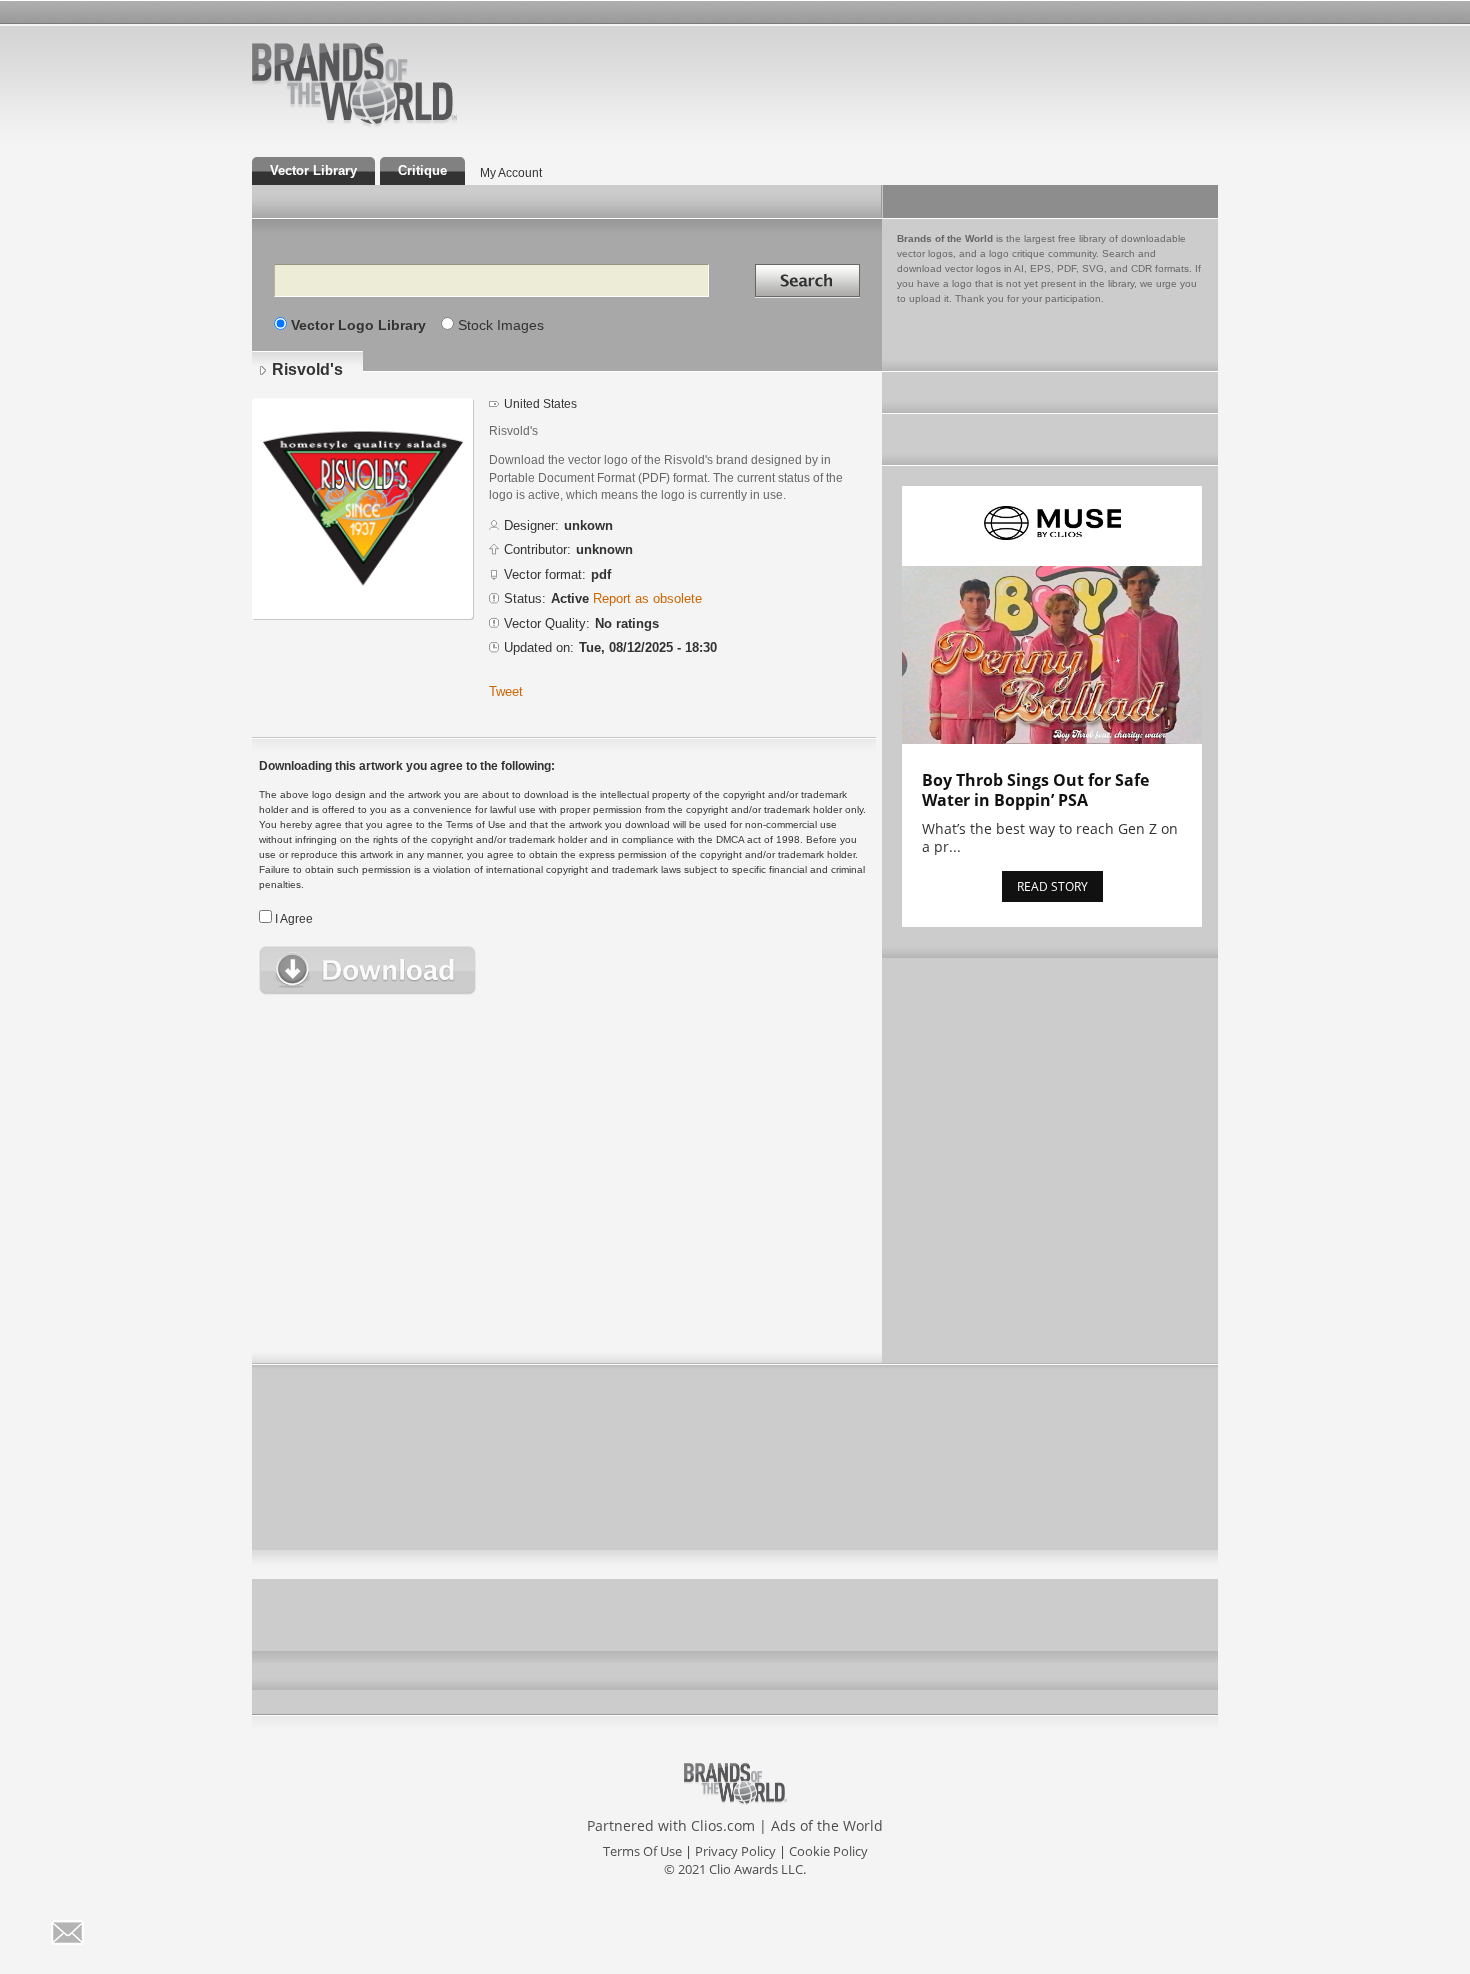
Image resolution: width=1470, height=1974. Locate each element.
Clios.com (723, 1825)
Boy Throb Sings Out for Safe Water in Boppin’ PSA (1035, 790)
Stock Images (501, 325)
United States (540, 404)
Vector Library (313, 170)
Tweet (506, 691)
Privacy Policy (735, 1851)
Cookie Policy (828, 1851)
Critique (422, 170)
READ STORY (1052, 886)
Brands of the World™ (354, 84)
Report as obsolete (647, 598)
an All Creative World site (419, 124)
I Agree (294, 919)
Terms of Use (642, 1851)
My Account (511, 173)
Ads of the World (827, 1825)
